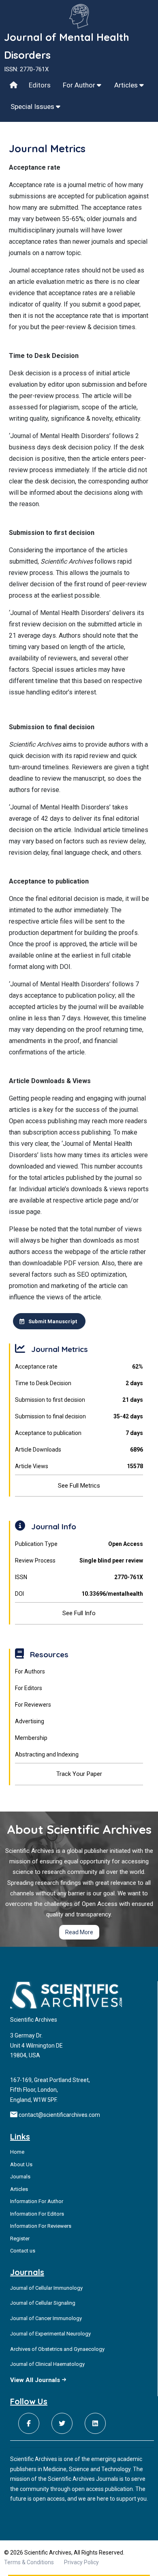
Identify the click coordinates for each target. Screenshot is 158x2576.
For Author (80, 85)
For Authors (30, 1671)
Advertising (30, 1721)
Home (17, 2152)
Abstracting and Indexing (47, 1754)
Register (20, 2239)
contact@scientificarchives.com (59, 2115)
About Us (21, 2164)
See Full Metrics (79, 1486)
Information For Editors (37, 2214)
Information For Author (37, 2201)
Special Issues (33, 106)
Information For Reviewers (41, 2226)
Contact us (23, 2251)
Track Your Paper (79, 1774)
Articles (127, 85)
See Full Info (79, 1613)
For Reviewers (33, 1705)
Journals (20, 2177)
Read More (79, 1932)
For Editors (29, 1688)
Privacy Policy (81, 2562)
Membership (31, 1738)
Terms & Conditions (29, 2562)
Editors (40, 85)
